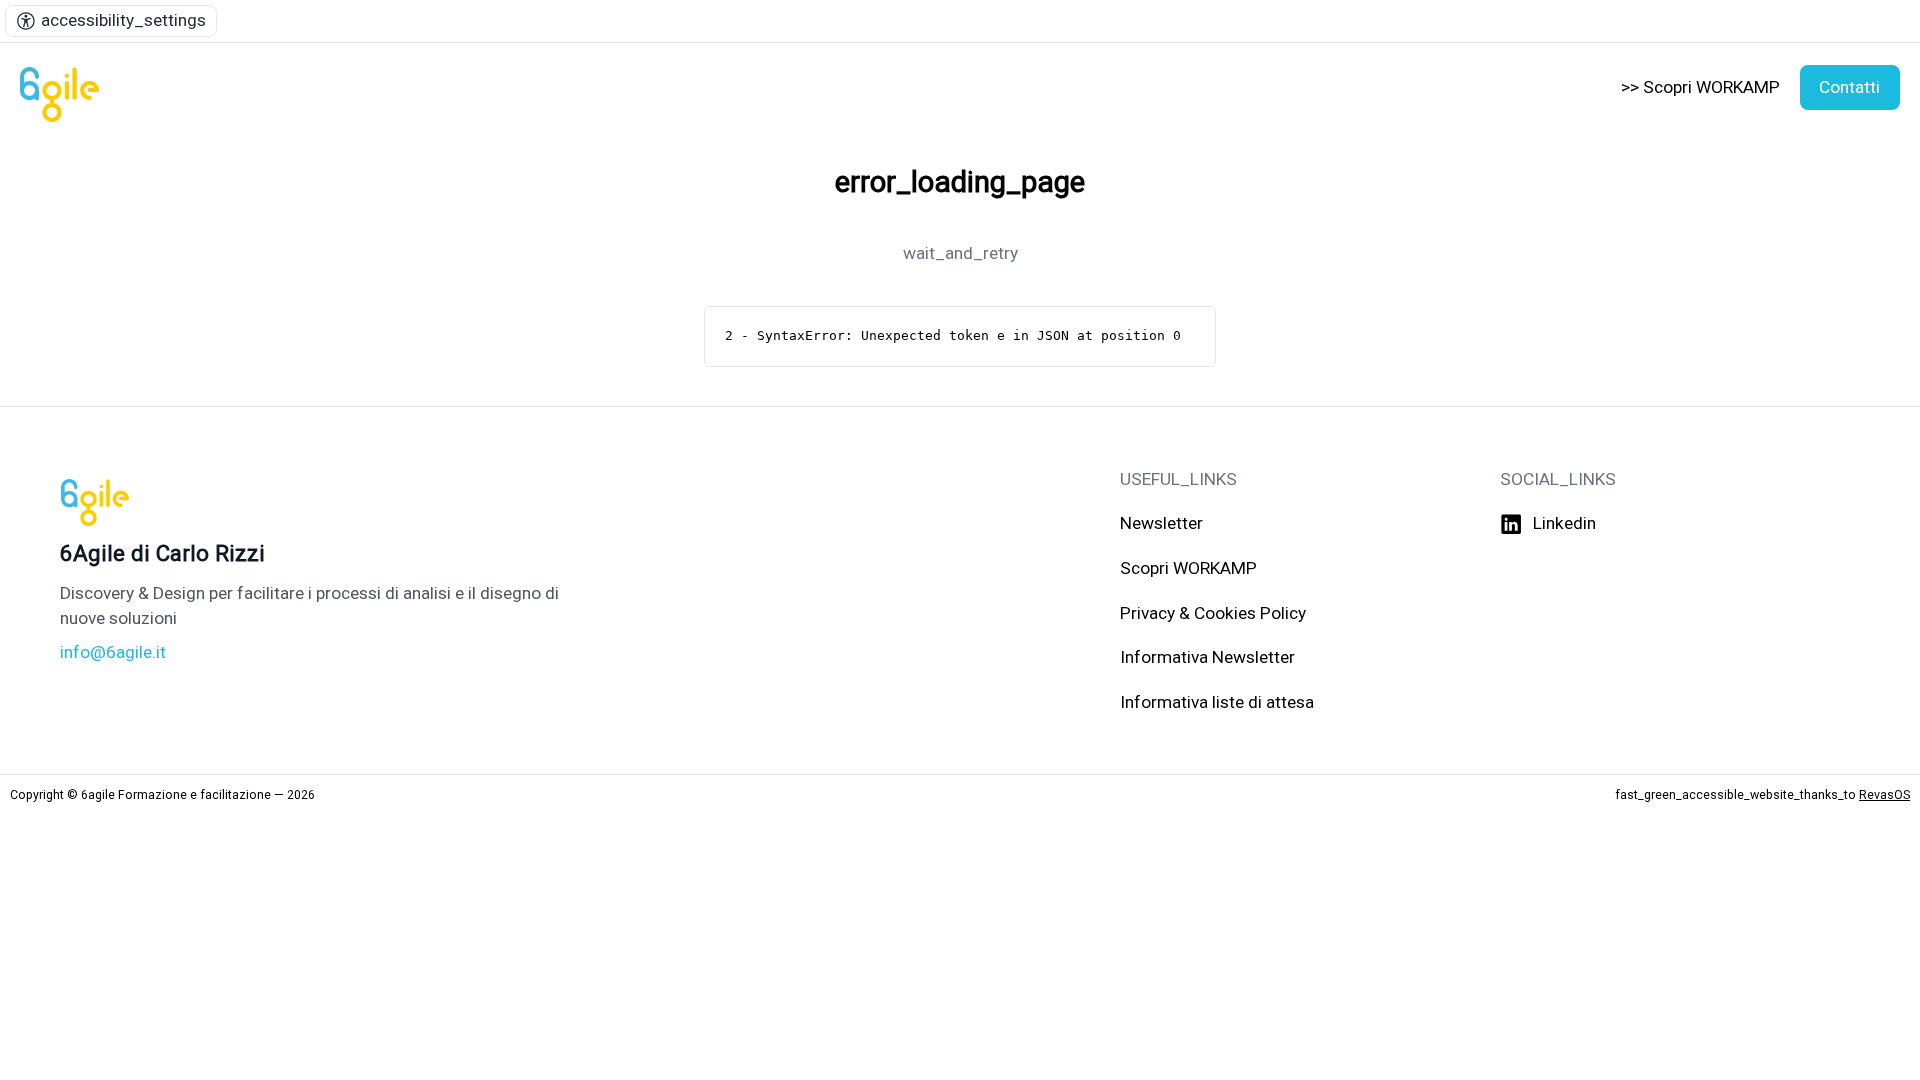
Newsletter (1161, 523)
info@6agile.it (113, 652)
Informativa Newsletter (1207, 657)
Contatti (1849, 87)
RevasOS (1884, 794)
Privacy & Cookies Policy (1213, 613)
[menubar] (111, 21)
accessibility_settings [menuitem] (123, 20)
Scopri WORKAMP (1188, 568)
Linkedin (1564, 523)
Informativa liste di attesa (1217, 702)
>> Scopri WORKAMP (1700, 87)
